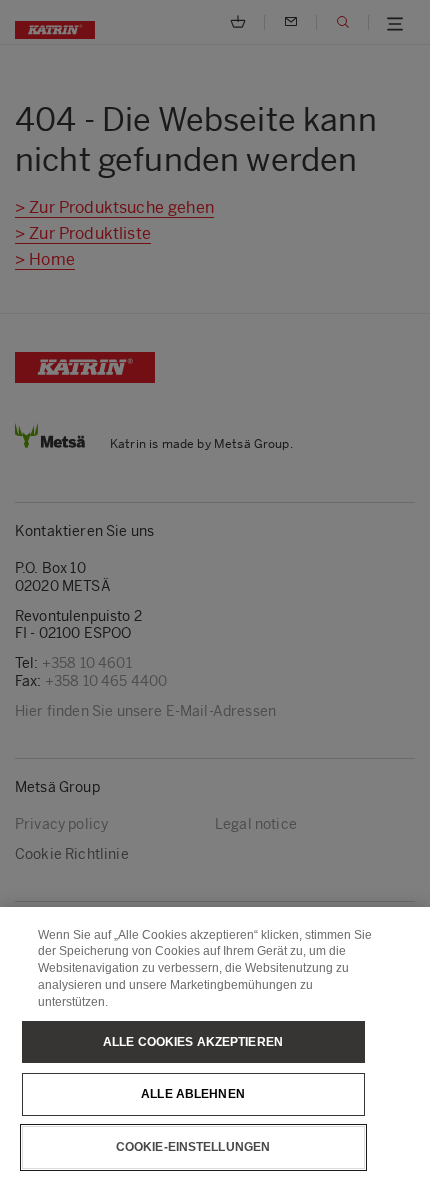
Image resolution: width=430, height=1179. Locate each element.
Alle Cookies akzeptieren (193, 1042)
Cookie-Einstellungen (193, 1147)
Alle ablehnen (193, 1094)
